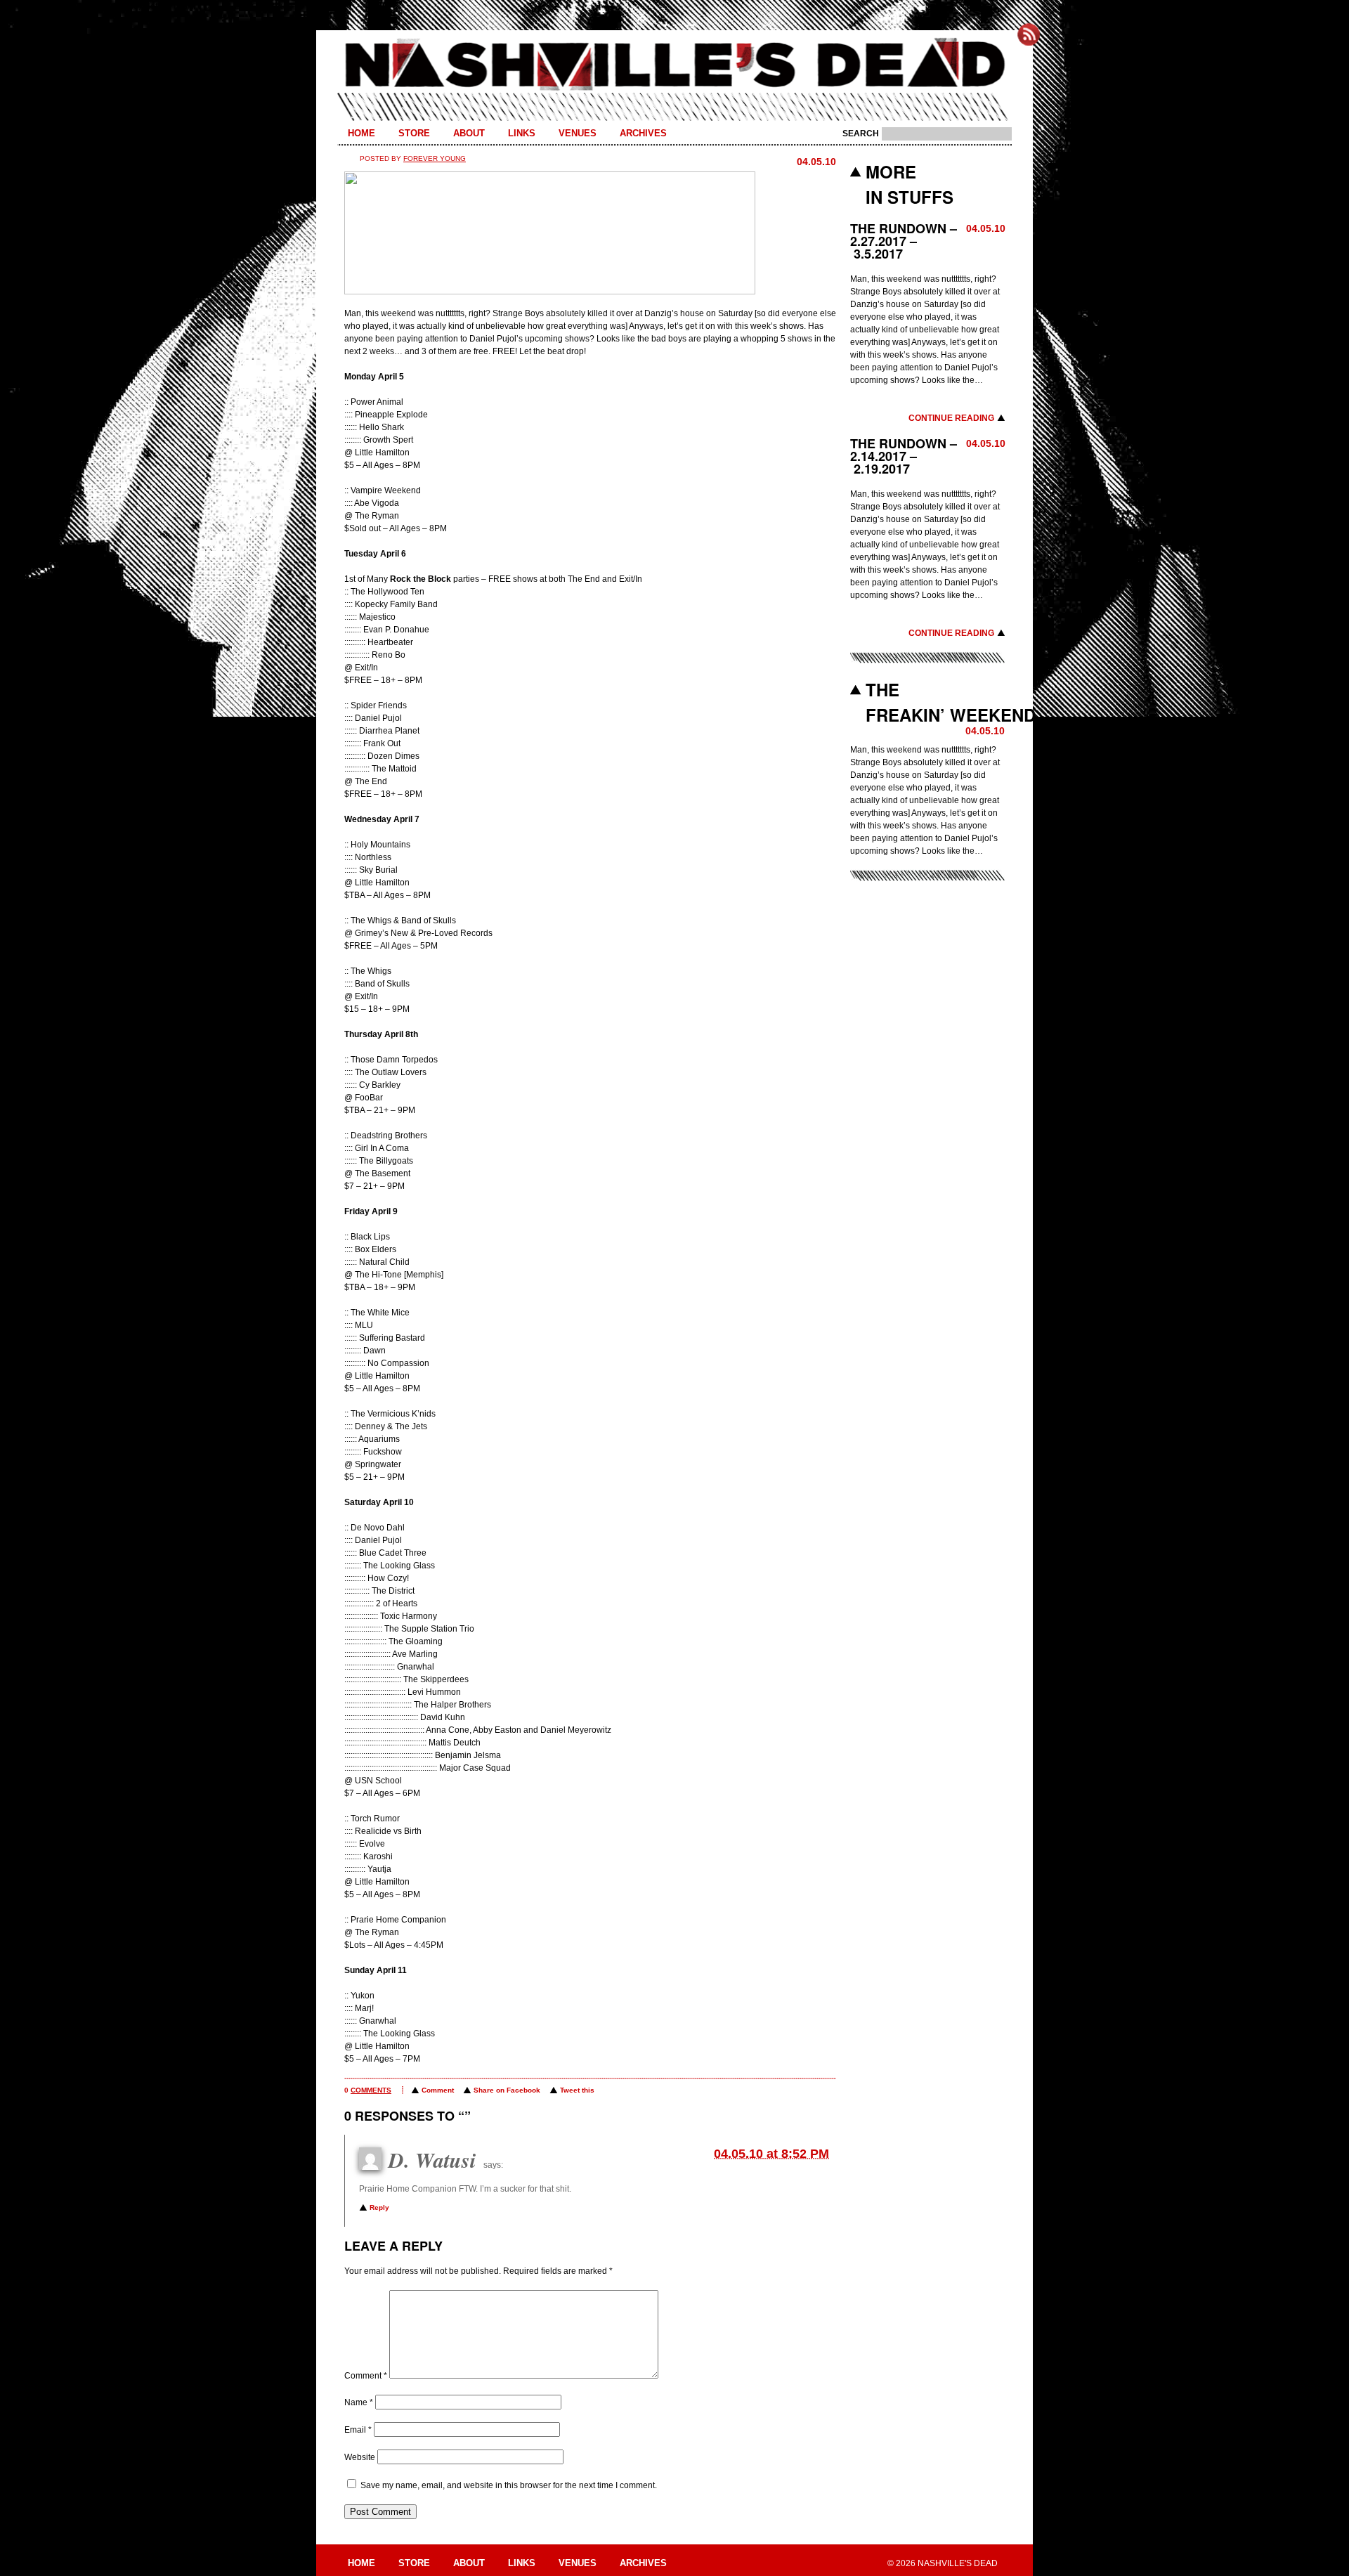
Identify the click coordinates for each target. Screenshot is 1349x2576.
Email (358, 2430)
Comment (438, 2090)
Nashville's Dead (674, 65)
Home (361, 133)
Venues (578, 133)
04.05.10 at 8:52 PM (771, 2154)
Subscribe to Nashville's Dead (1029, 34)
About (469, 133)
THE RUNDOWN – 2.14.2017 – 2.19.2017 (904, 456)
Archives (643, 133)
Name (359, 2402)
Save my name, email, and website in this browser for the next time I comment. (509, 2485)
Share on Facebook (507, 2090)
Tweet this (577, 2090)
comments (371, 2090)
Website (360, 2457)
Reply (379, 2207)
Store (414, 133)
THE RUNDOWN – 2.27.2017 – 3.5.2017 (904, 241)
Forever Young (435, 158)
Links (522, 133)
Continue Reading (951, 418)
